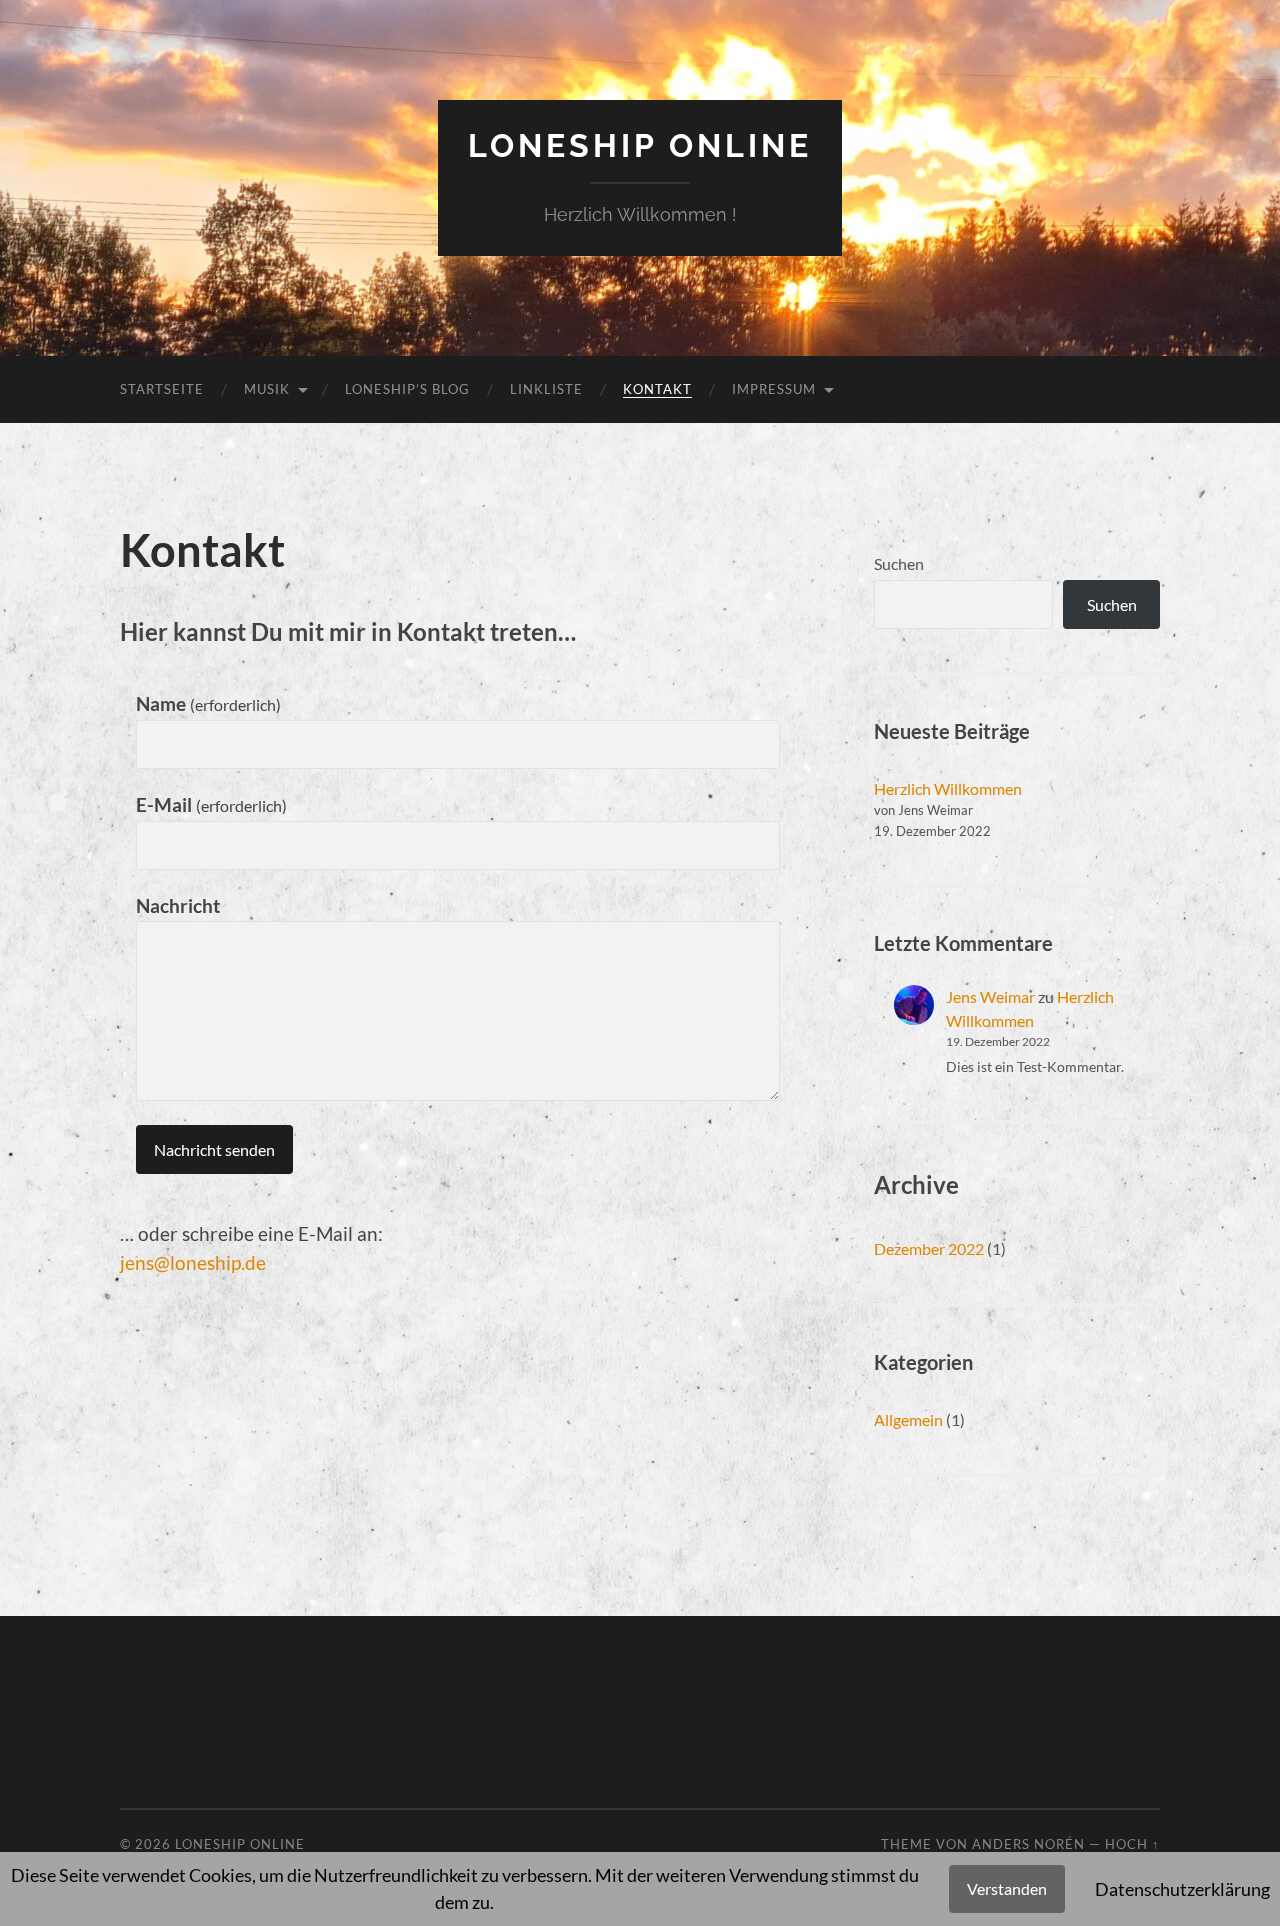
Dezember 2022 (929, 1248)
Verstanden (1007, 1888)
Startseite (162, 389)
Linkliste (546, 389)
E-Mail (211, 804)
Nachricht (178, 905)
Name (208, 703)
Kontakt (657, 389)
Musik (267, 389)
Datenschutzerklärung (1182, 1889)
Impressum (774, 389)
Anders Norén (1028, 1844)
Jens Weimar (990, 996)
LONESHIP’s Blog (407, 389)
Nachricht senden (214, 1149)
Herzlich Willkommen (948, 788)
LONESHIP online (640, 145)
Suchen (899, 563)
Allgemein (908, 1419)
